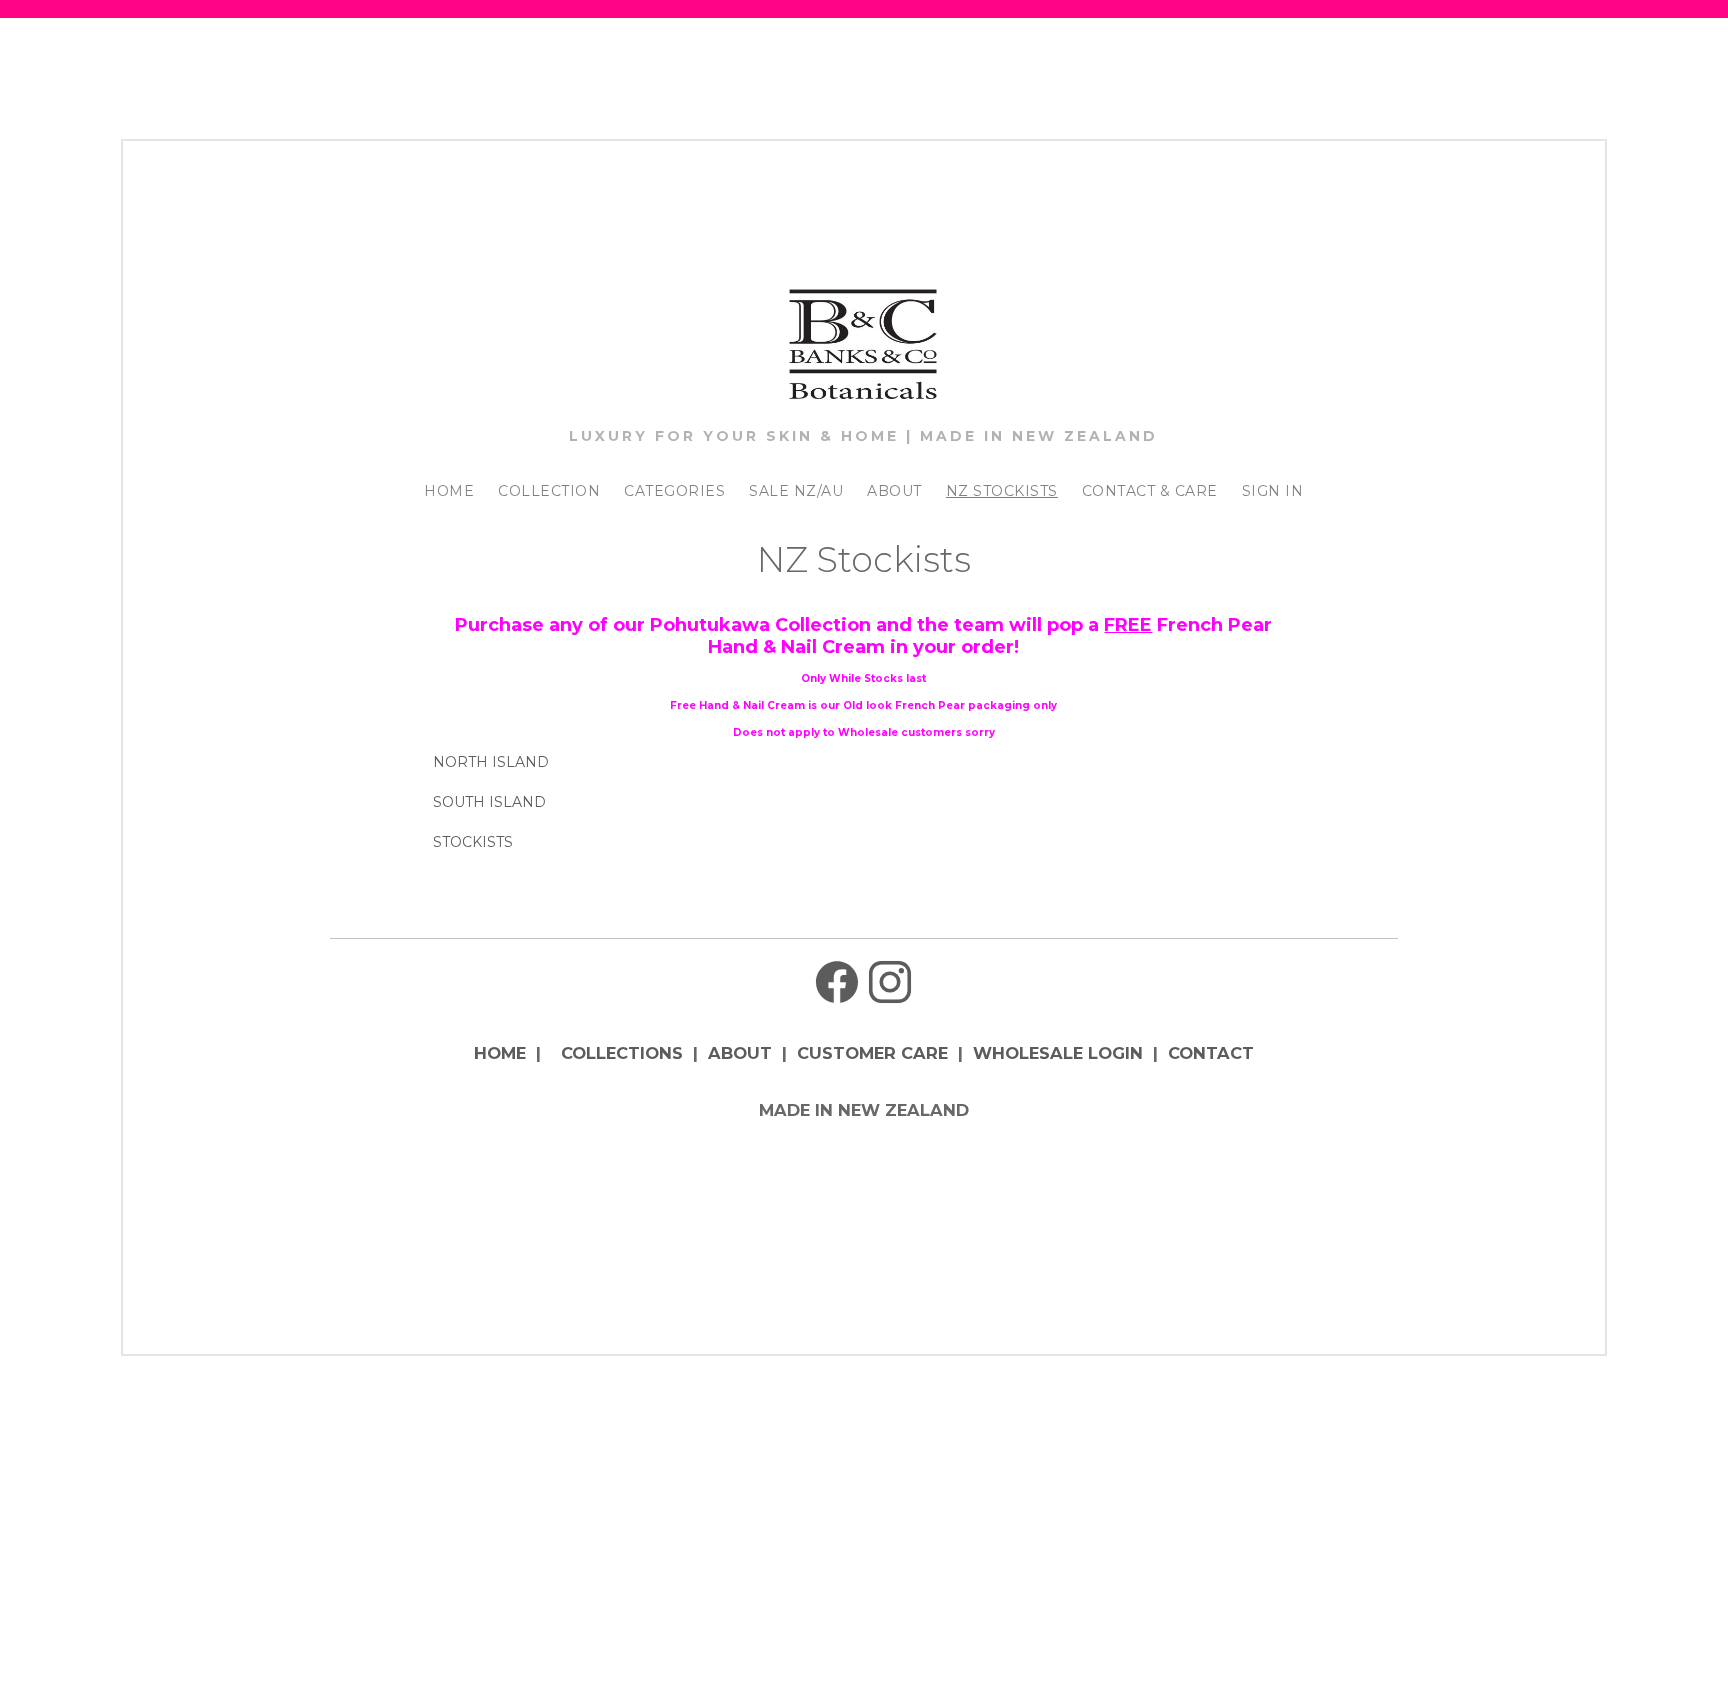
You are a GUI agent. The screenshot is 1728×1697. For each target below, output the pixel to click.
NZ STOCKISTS (1002, 491)
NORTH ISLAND (491, 762)
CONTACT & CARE (1150, 491)
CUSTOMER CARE (872, 1053)
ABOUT (894, 491)
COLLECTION (549, 491)
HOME (449, 491)
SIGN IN (1273, 491)
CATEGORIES (674, 491)
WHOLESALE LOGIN (1058, 1053)
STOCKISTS (473, 842)
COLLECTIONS (622, 1053)
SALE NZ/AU (796, 491)
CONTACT (1211, 1053)
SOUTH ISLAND (489, 802)
